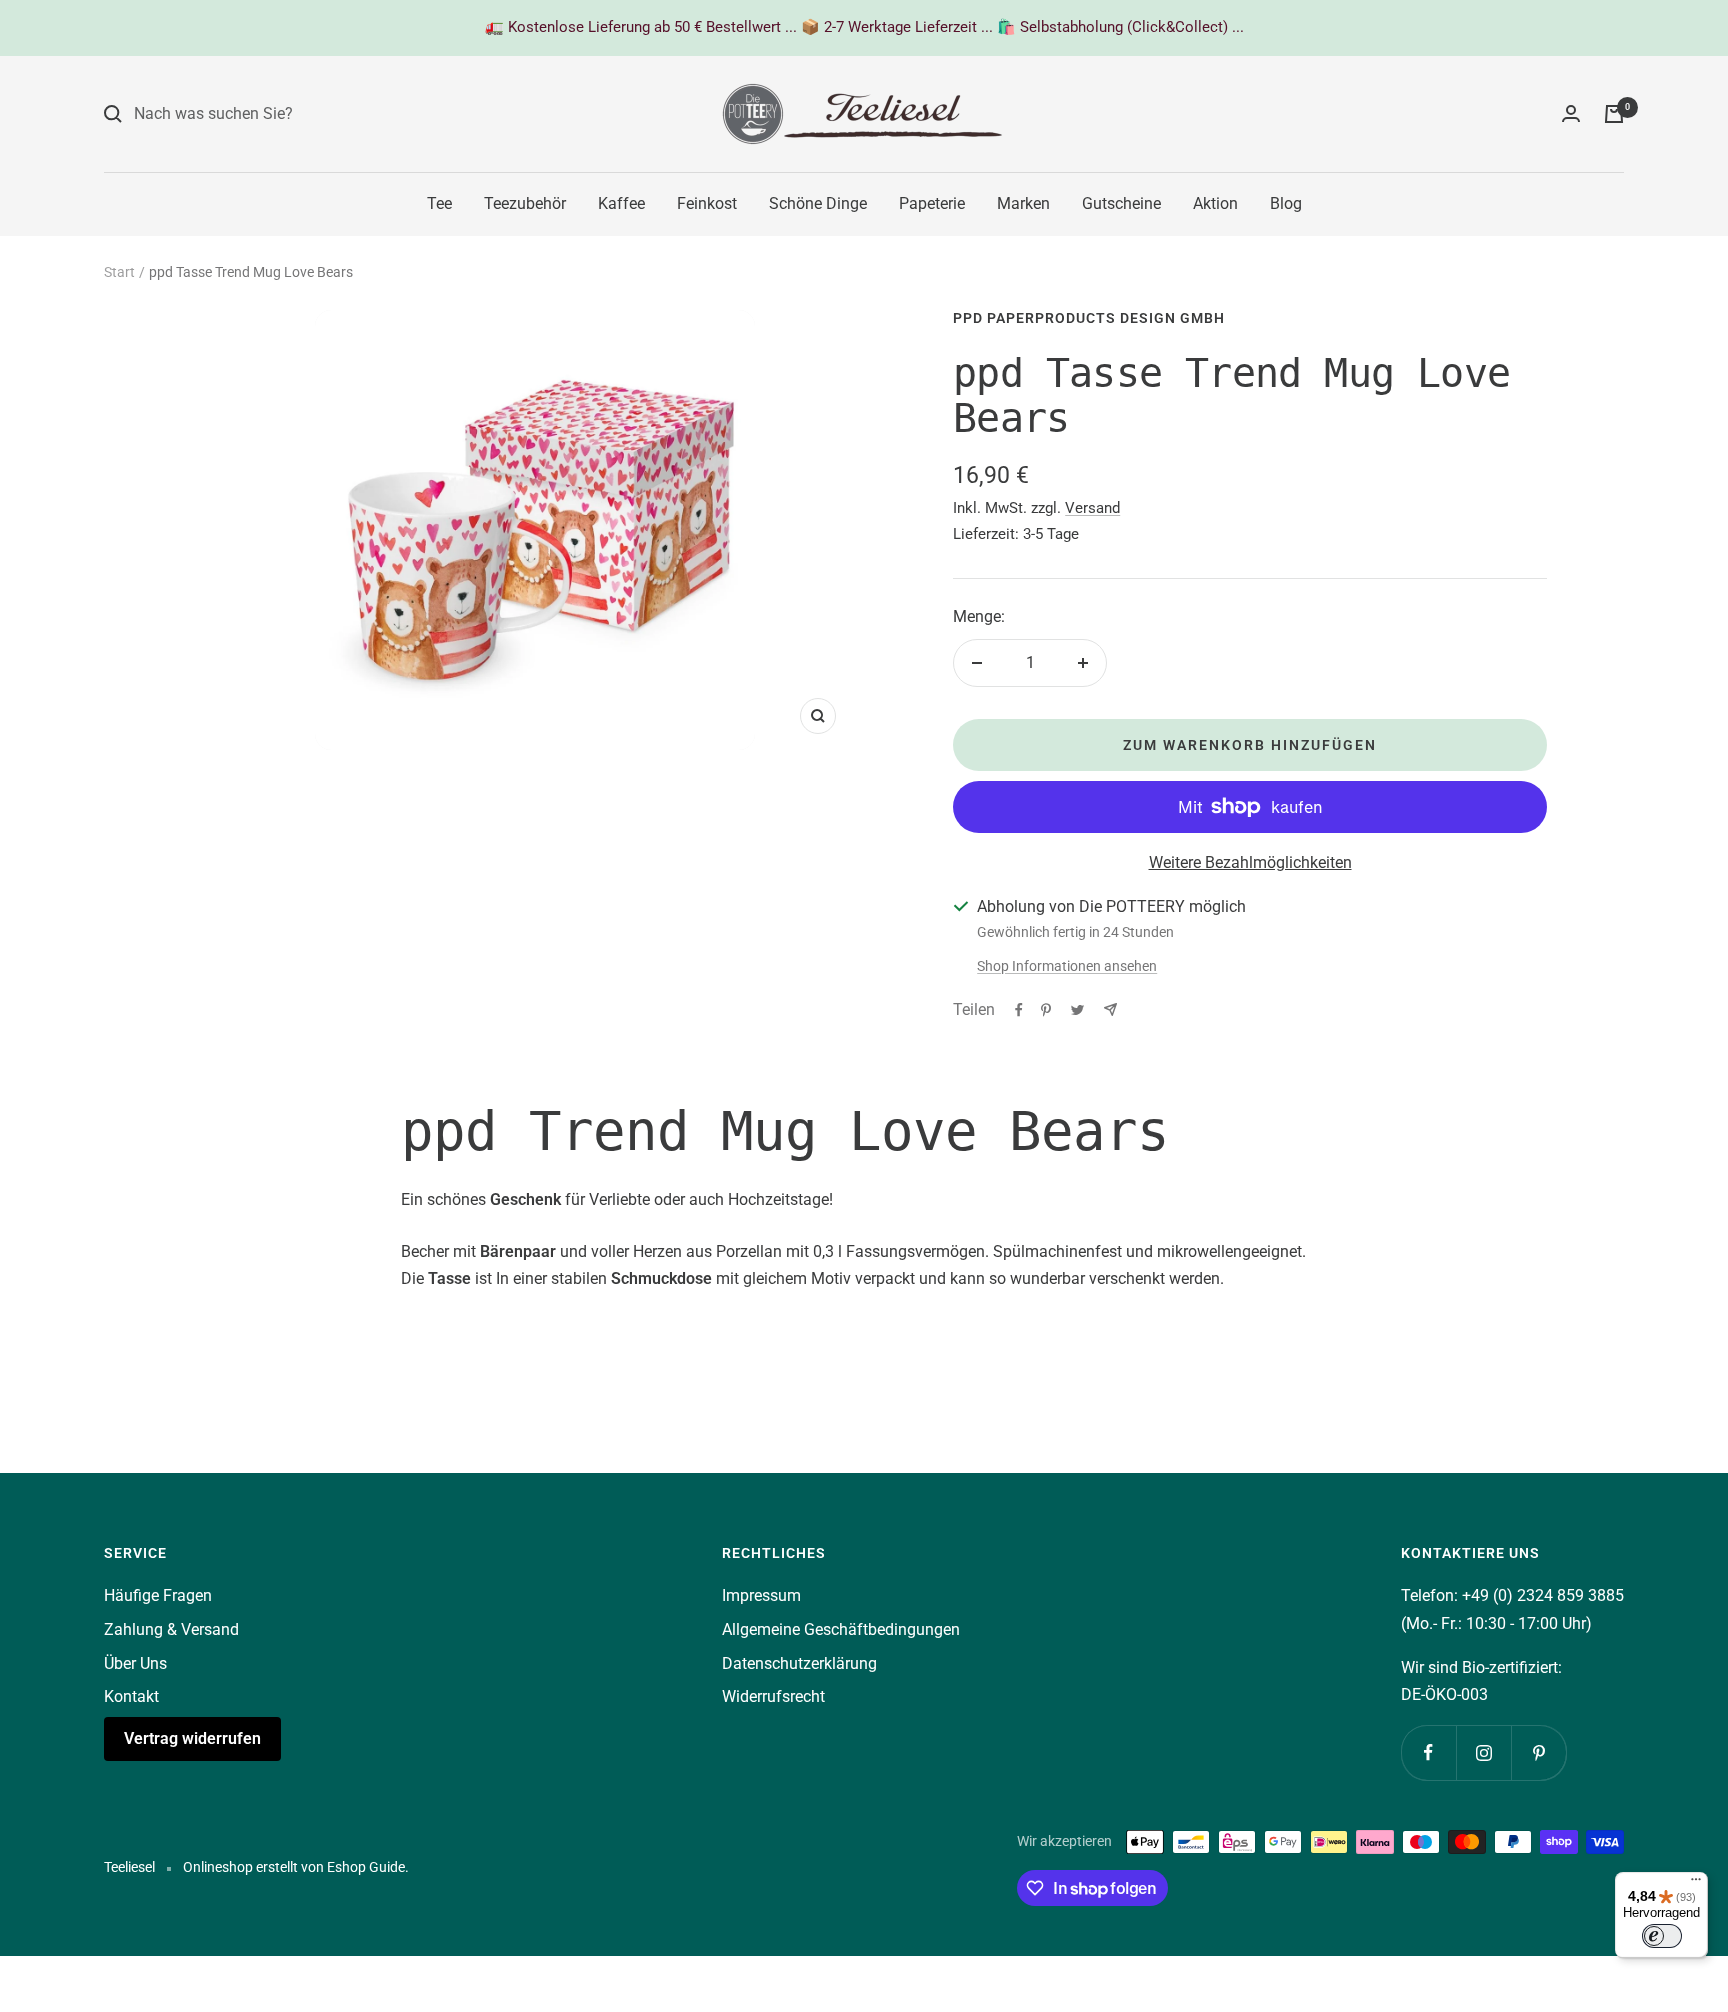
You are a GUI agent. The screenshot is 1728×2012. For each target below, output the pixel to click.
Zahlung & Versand (171, 1629)
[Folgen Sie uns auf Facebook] (1428, 1752)
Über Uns (135, 1663)
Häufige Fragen (158, 1595)
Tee (439, 203)
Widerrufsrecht (773, 1696)
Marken (1023, 203)
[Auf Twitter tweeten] (1077, 1010)
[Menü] (1696, 1884)
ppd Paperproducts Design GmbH (1089, 318)
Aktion (1215, 203)
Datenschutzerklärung (799, 1663)
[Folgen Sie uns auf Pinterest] (1538, 1752)
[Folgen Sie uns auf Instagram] (1483, 1752)
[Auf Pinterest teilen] (1046, 1010)
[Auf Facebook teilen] (1019, 1010)
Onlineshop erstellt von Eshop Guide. (296, 1867)
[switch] (1662, 1936)
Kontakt (131, 1696)
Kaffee (621, 203)
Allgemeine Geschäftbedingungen (841, 1629)
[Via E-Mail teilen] (1110, 1009)
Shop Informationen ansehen (1067, 966)
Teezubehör (525, 203)
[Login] (1571, 113)
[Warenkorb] (1614, 114)
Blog (1286, 203)
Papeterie (932, 203)
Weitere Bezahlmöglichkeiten (1250, 862)
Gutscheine (1121, 203)
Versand (1092, 508)
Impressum (761, 1595)
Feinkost (707, 203)
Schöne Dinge (818, 203)
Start (119, 272)
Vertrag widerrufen (192, 1738)
